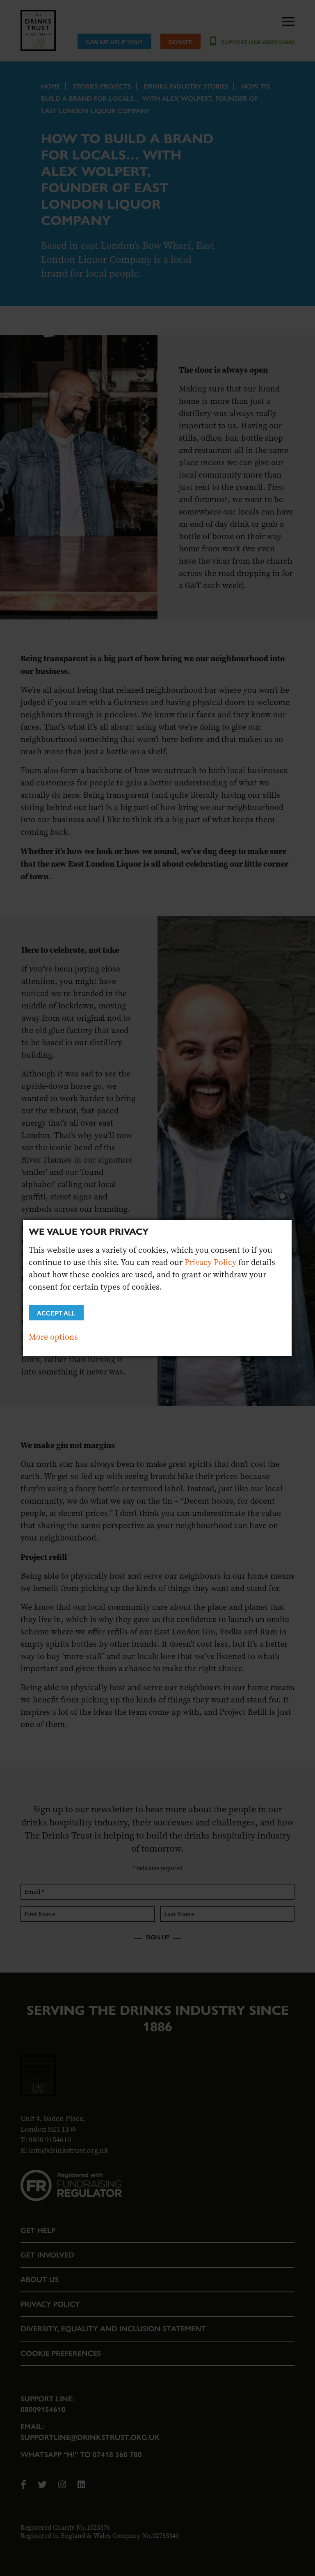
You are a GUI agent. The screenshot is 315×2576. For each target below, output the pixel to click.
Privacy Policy (210, 1262)
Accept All (56, 1313)
